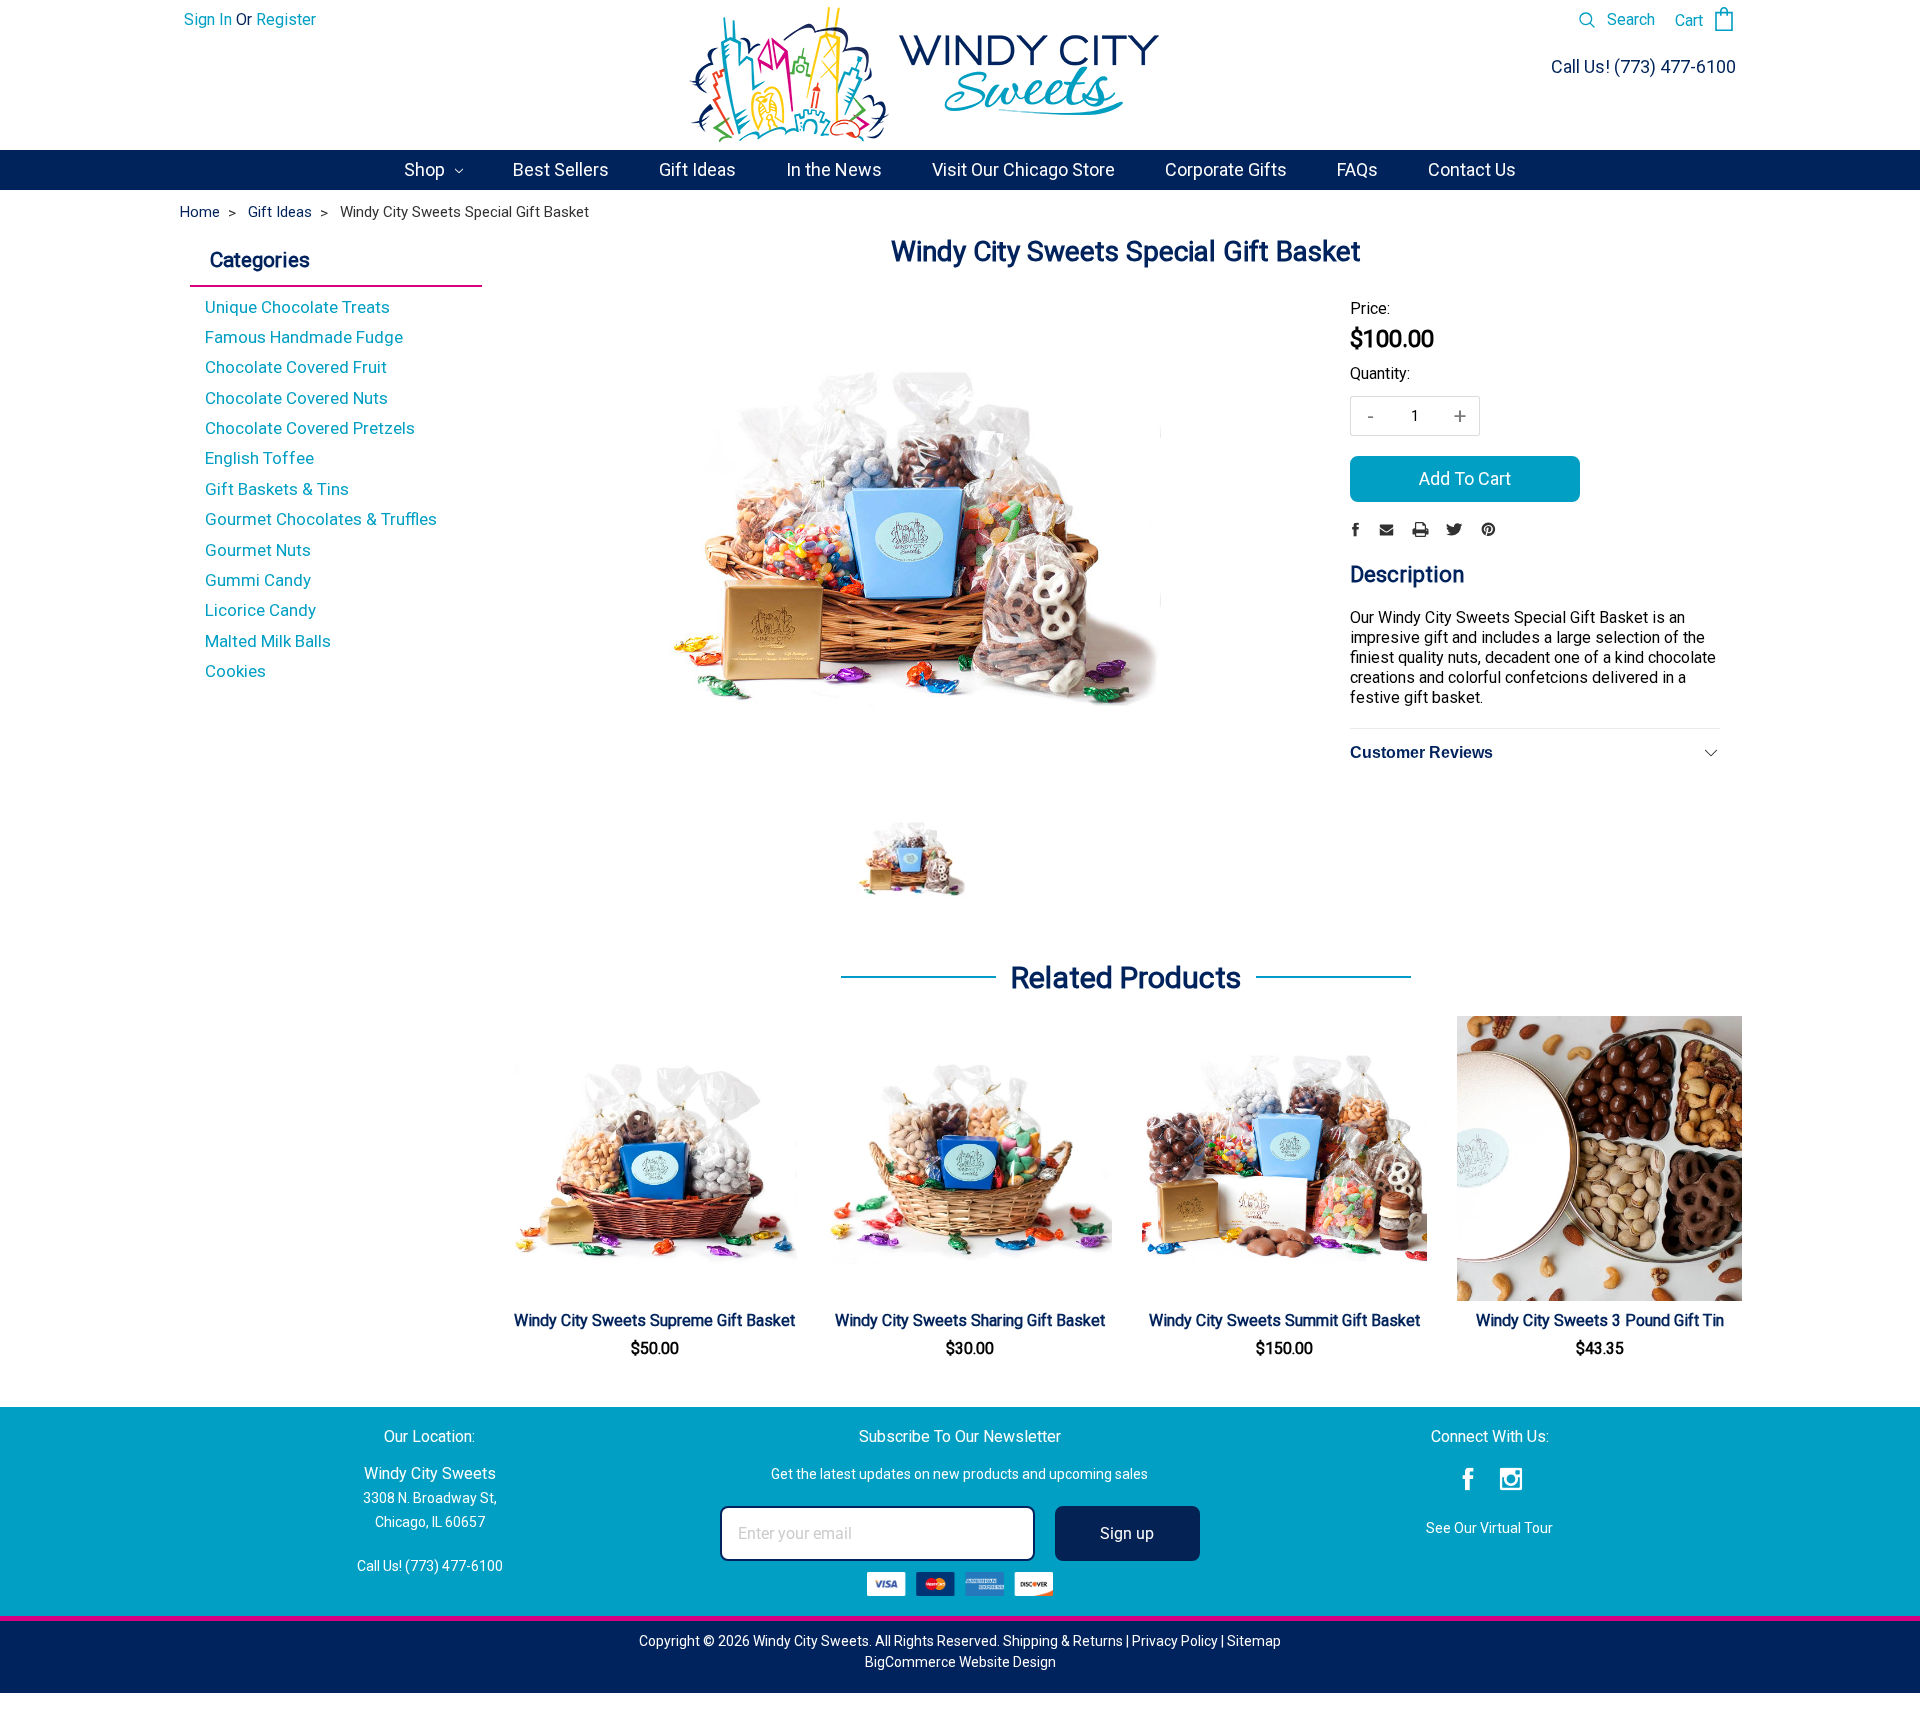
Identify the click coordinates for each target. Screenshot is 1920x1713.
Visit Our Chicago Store (1023, 169)
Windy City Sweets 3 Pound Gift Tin (1600, 1320)
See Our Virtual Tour (1489, 1528)
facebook (1468, 1479)
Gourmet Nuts (258, 550)
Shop (426, 169)
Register (286, 19)
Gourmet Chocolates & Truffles (321, 519)
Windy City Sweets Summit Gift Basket (1284, 1320)
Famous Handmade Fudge (304, 337)
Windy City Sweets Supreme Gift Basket (654, 1320)
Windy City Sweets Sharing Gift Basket (970, 1320)
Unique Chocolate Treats (297, 307)
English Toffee (259, 458)
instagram (1511, 1479)
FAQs (1357, 169)
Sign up (1127, 1533)
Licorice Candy (260, 610)
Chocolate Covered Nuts (296, 398)
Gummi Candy (258, 580)
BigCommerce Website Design (960, 1662)
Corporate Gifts (1226, 169)
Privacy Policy (1175, 1641)
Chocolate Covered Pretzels (310, 428)
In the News (834, 169)
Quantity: (1380, 373)
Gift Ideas (697, 169)
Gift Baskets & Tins (277, 489)
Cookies (235, 671)
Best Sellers (561, 169)
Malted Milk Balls (268, 641)
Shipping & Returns (1063, 1641)
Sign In (208, 19)
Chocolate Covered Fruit (296, 367)
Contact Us (1472, 169)
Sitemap (1254, 1641)
